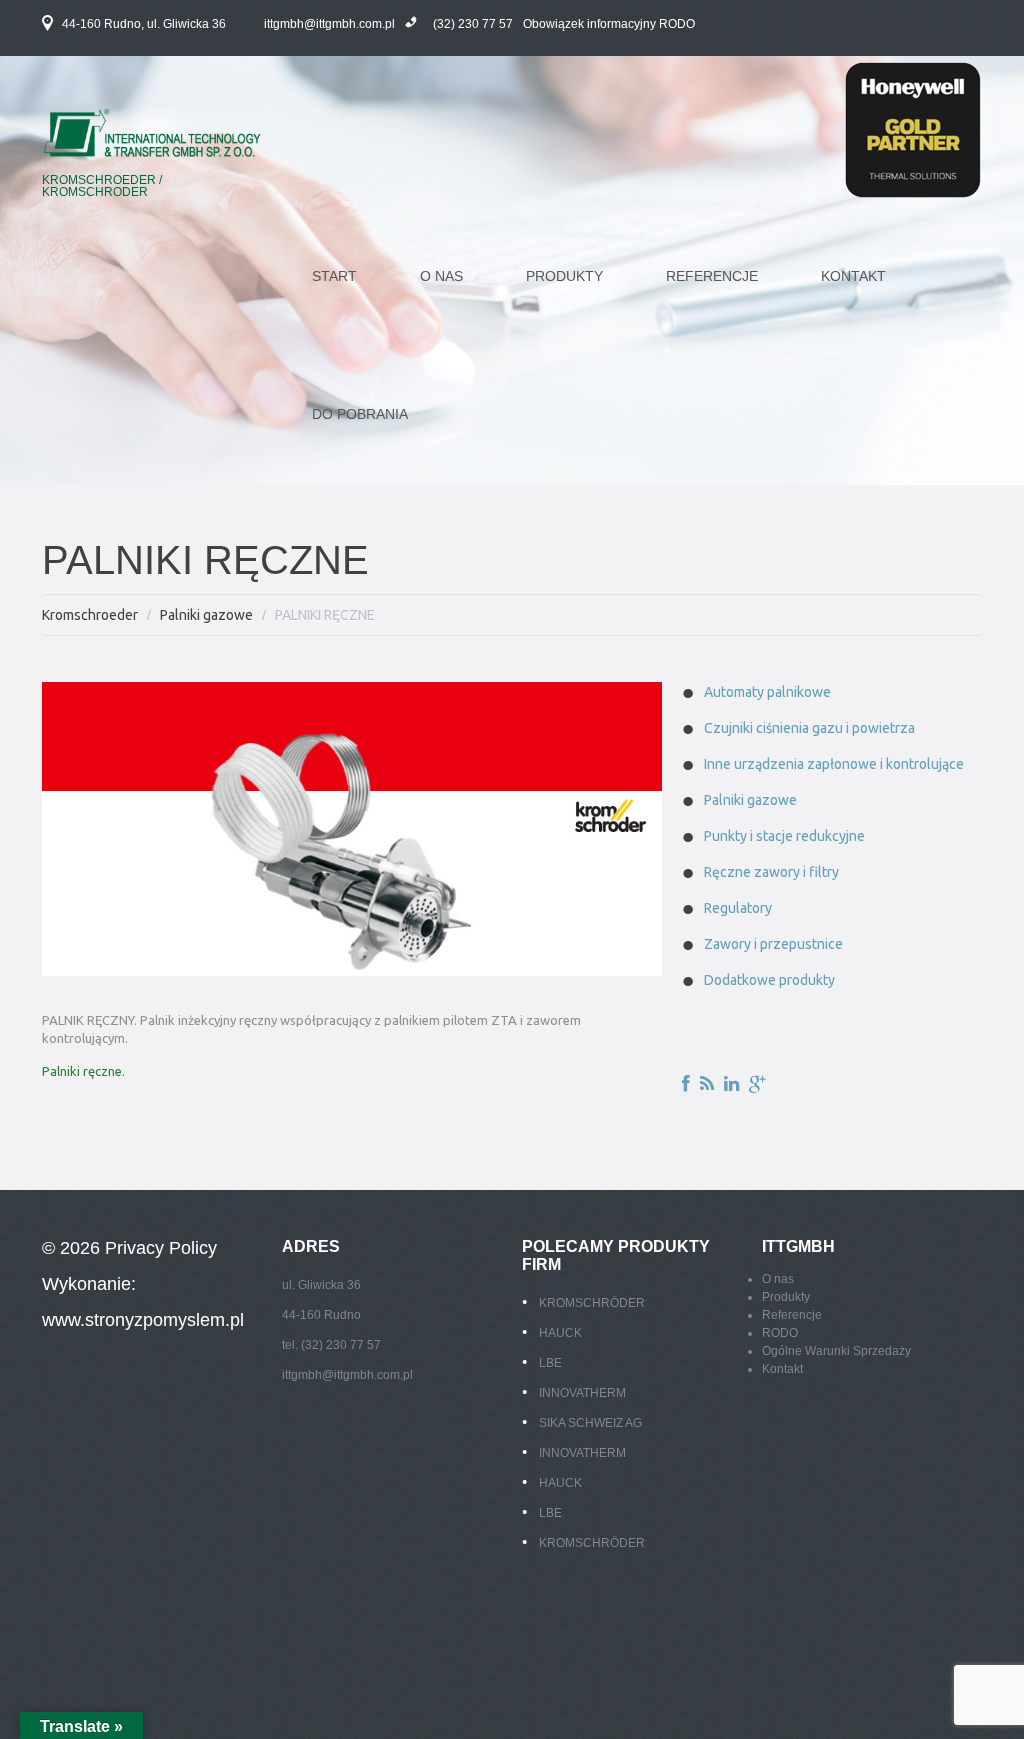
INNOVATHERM (582, 1393)
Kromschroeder (90, 615)
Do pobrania (360, 414)
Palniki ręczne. (83, 1071)
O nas (441, 276)
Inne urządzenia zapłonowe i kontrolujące (834, 764)
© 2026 (73, 1248)
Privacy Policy (161, 1248)
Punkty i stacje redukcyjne (784, 836)
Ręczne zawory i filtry (771, 872)
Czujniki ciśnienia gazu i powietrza (809, 728)
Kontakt (853, 276)
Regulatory (738, 908)
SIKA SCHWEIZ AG (590, 1423)
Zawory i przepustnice (773, 944)
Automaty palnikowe (767, 692)
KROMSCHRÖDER (592, 1303)
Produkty (786, 1297)
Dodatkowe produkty (769, 980)
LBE (550, 1363)
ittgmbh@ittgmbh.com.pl (329, 24)
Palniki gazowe (206, 615)
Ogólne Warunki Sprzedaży (836, 1351)
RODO (780, 1333)
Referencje (712, 276)
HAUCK (560, 1333)
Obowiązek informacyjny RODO (609, 24)
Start (334, 276)
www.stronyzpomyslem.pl (143, 1320)
